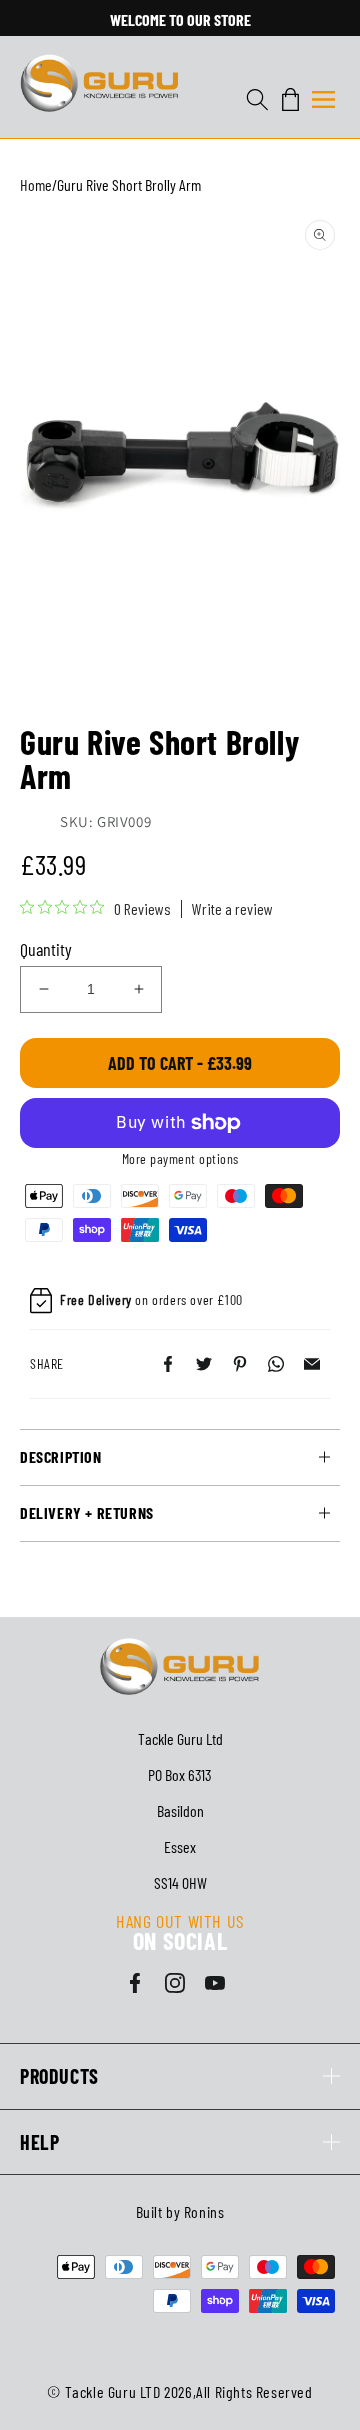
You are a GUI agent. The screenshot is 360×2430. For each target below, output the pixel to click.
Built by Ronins (180, 2211)
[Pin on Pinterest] (240, 1364)
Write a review (232, 909)
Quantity (46, 949)
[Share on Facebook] (168, 1364)
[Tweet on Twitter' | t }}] (204, 1364)
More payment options (180, 1158)
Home (36, 184)
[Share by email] (312, 1364)
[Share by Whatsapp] (276, 1364)
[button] (323, 99)
